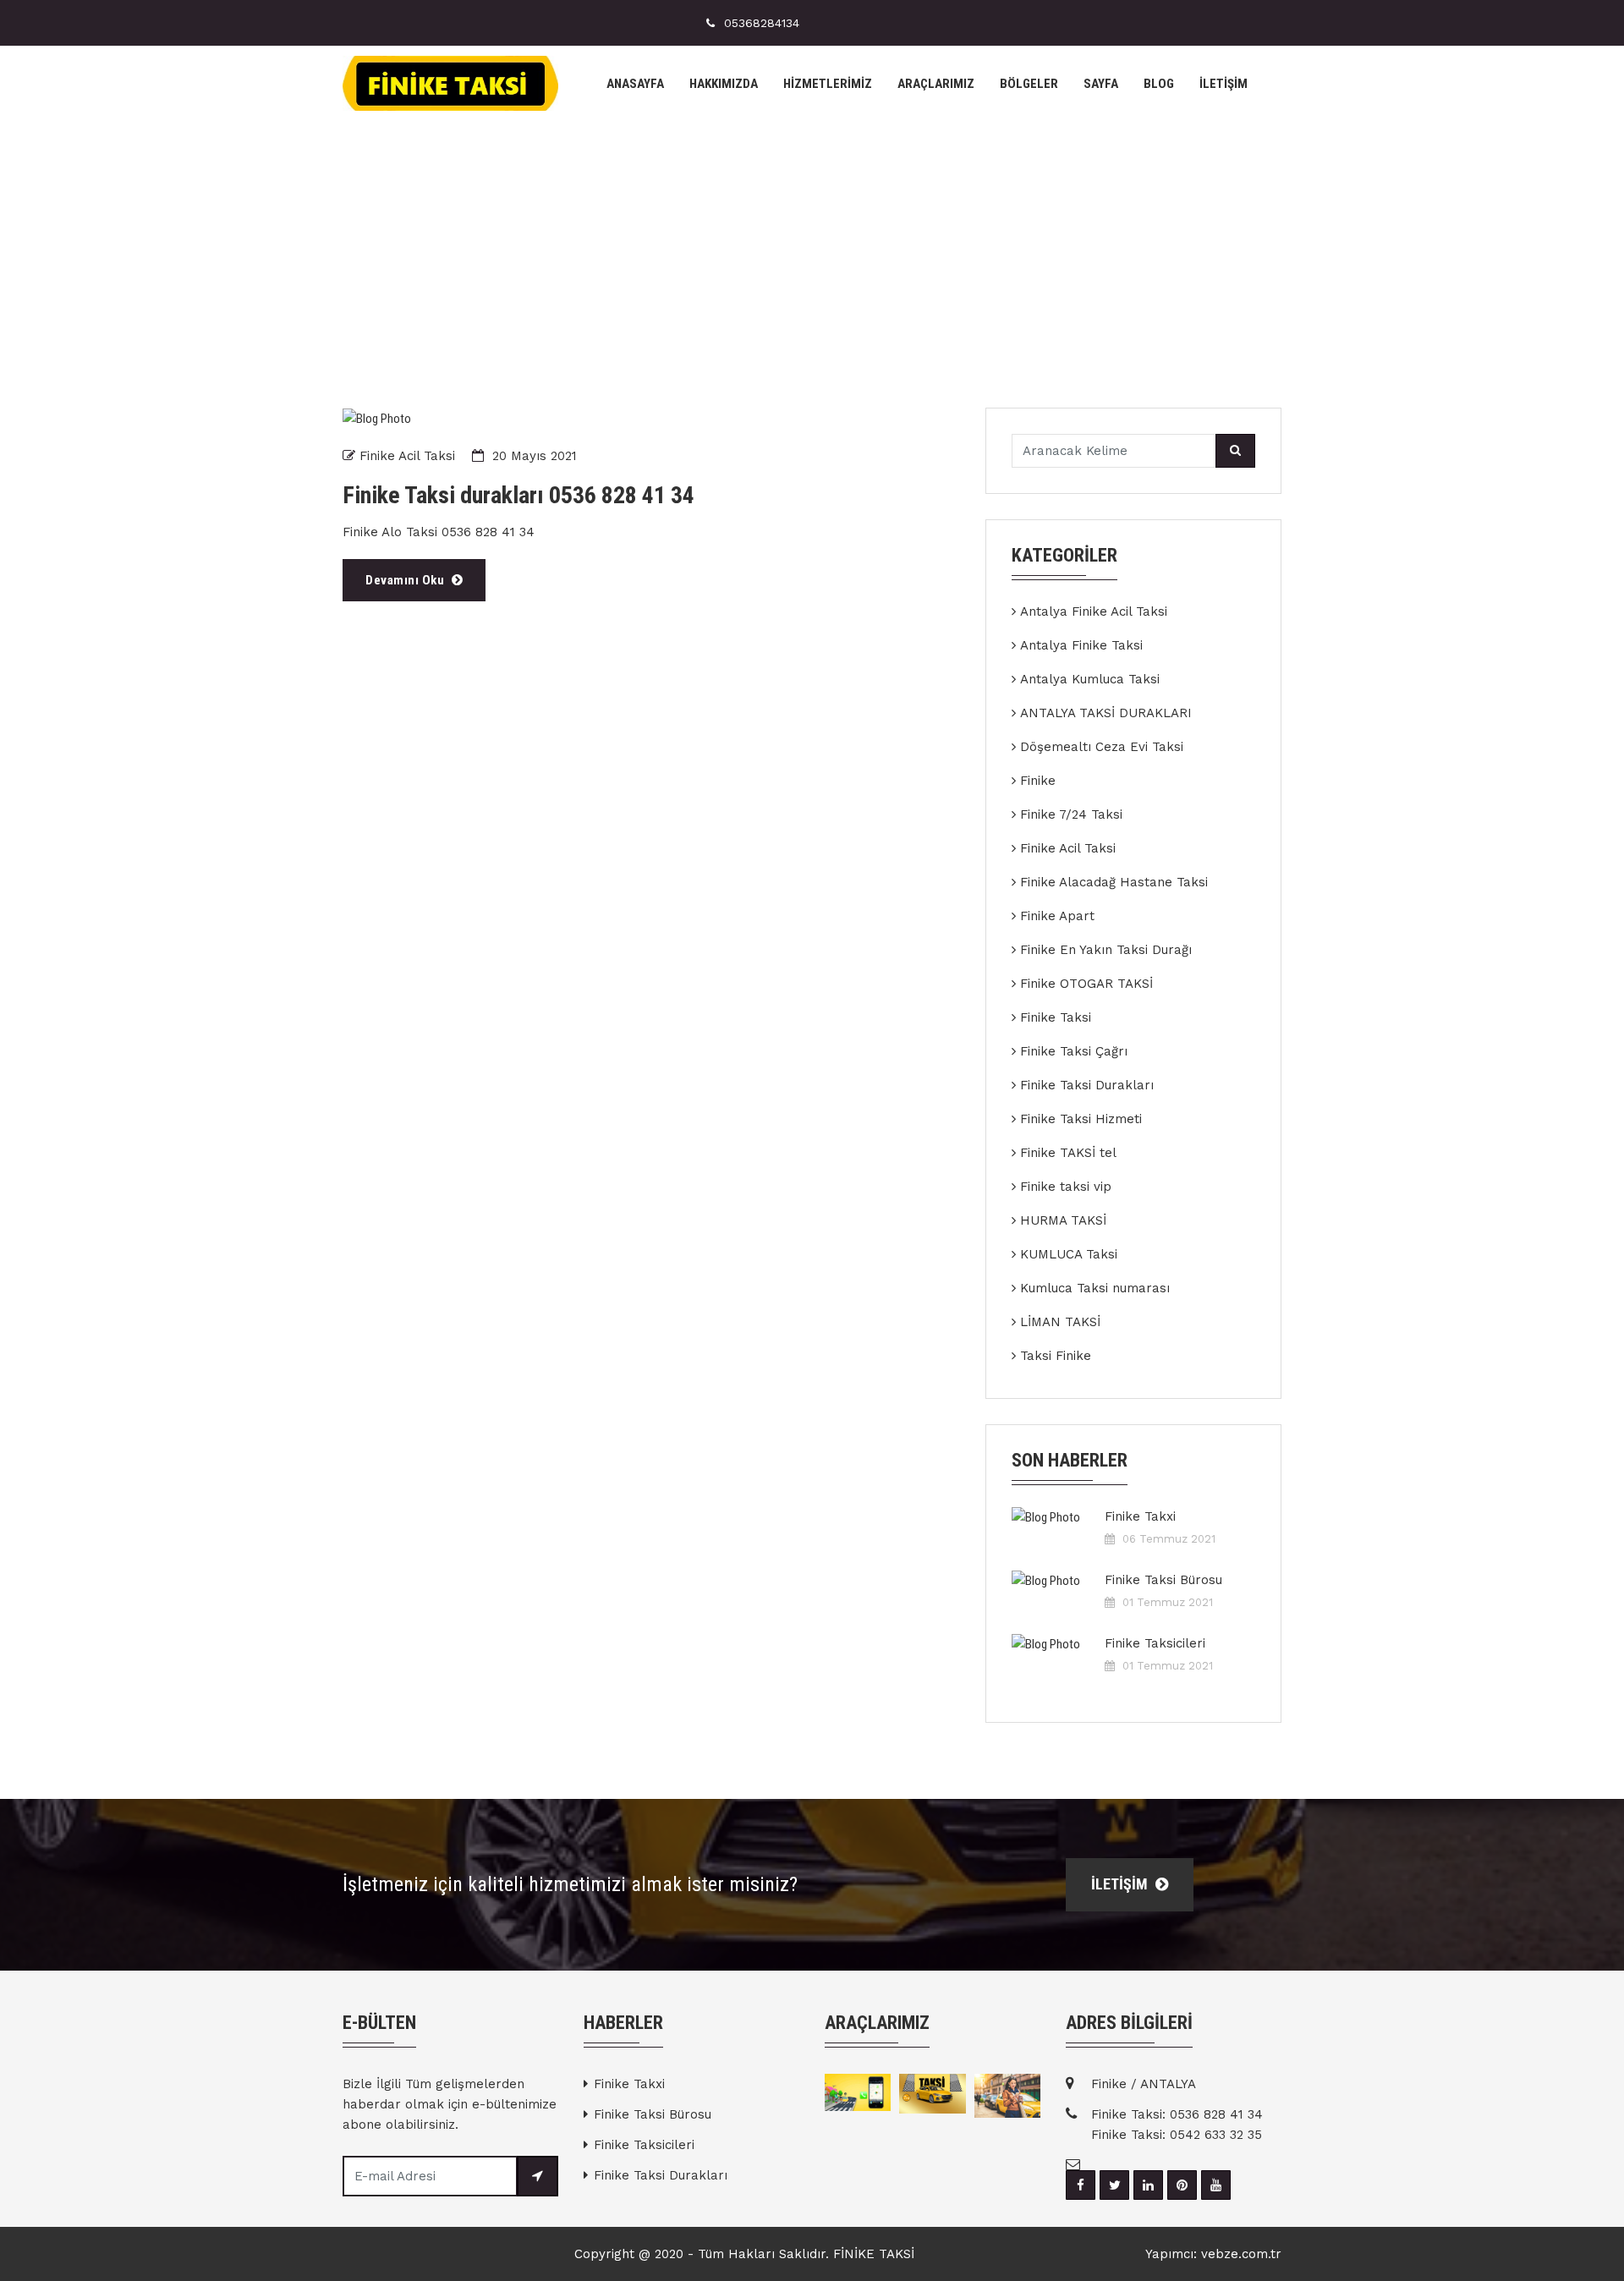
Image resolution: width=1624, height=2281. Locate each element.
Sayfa (1101, 84)
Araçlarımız (936, 84)
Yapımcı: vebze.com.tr (1213, 2254)
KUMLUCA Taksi (1069, 1254)
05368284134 (762, 23)
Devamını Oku (406, 580)
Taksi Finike (1056, 1356)
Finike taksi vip (1066, 1187)
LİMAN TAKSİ (1060, 1322)
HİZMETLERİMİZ (828, 84)
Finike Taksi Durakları (1087, 1085)
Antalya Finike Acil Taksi (1094, 611)
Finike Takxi (1140, 1516)
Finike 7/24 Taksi (1071, 814)
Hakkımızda (724, 84)
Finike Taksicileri (1155, 1643)
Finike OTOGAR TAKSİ (1086, 984)
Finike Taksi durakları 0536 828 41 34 (518, 496)
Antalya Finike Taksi (1081, 645)
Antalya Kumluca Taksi (1090, 679)
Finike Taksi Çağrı (1074, 1051)
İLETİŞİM (1223, 84)
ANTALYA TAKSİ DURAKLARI (1106, 713)
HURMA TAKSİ (1063, 1220)
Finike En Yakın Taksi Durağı (1106, 950)
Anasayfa (635, 84)
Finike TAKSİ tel (1068, 1153)
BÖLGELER (1029, 84)
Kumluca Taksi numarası (1095, 1288)
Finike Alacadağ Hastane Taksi (1114, 882)
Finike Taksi (1056, 1017)
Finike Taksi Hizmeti (1081, 1119)
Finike (1038, 781)
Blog (1159, 84)
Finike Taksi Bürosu (1163, 1580)
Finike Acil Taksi (407, 456)
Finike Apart (1057, 916)
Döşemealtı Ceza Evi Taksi (1102, 747)
